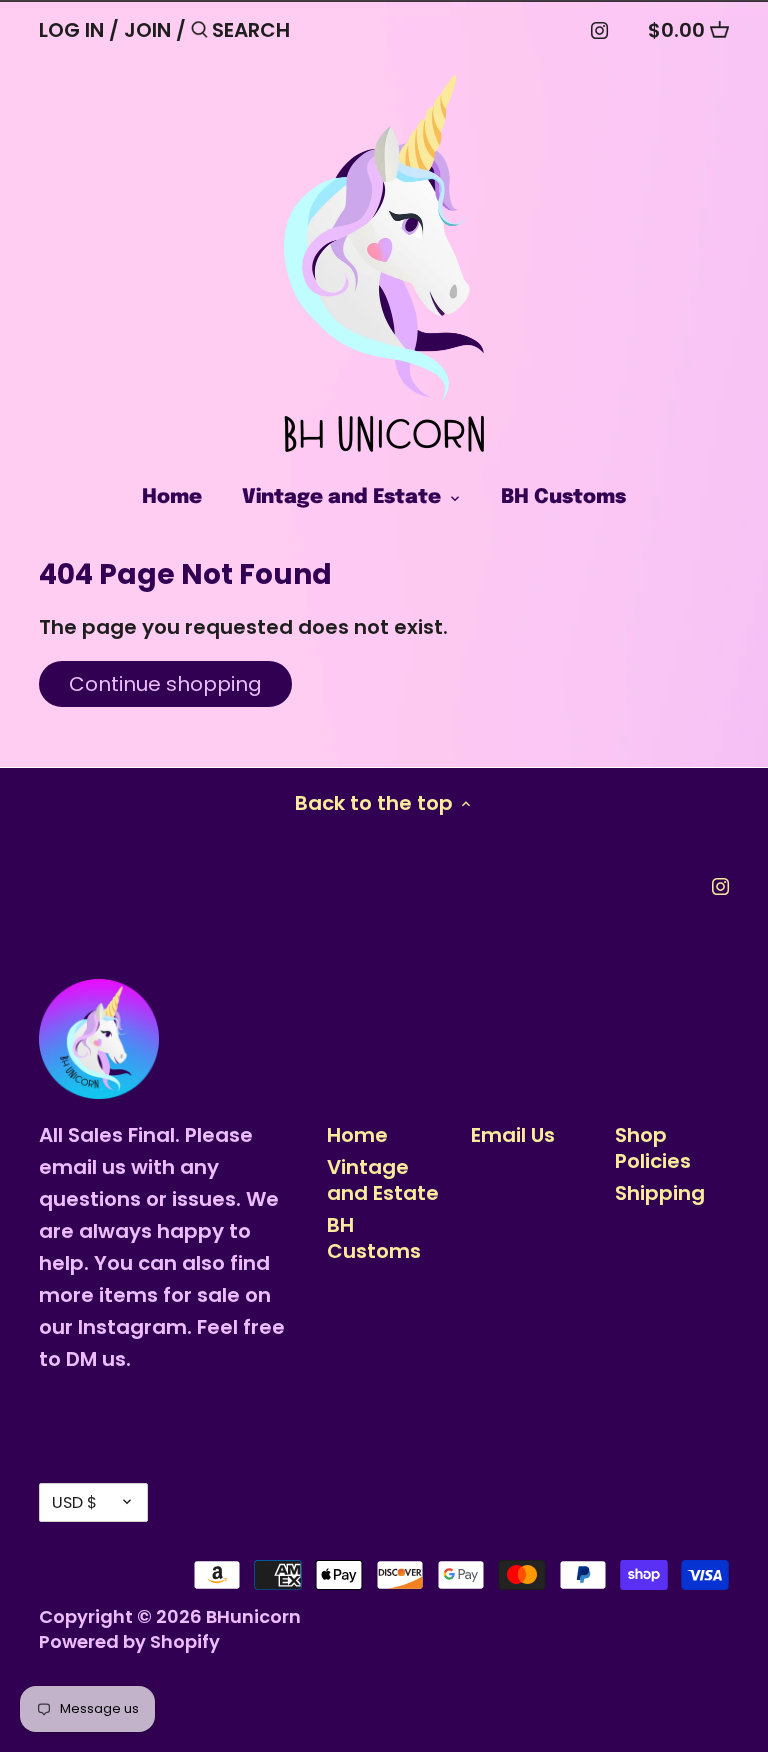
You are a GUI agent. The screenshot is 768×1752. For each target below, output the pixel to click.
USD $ (74, 1502)
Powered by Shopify (129, 1641)
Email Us (513, 1135)
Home (357, 1135)
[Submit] (199, 33)
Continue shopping (165, 684)
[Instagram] (599, 29)
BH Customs (374, 1238)
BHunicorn (253, 1616)
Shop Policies (653, 1148)
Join (147, 30)
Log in (71, 30)
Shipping (660, 1193)
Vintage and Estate (383, 1180)
